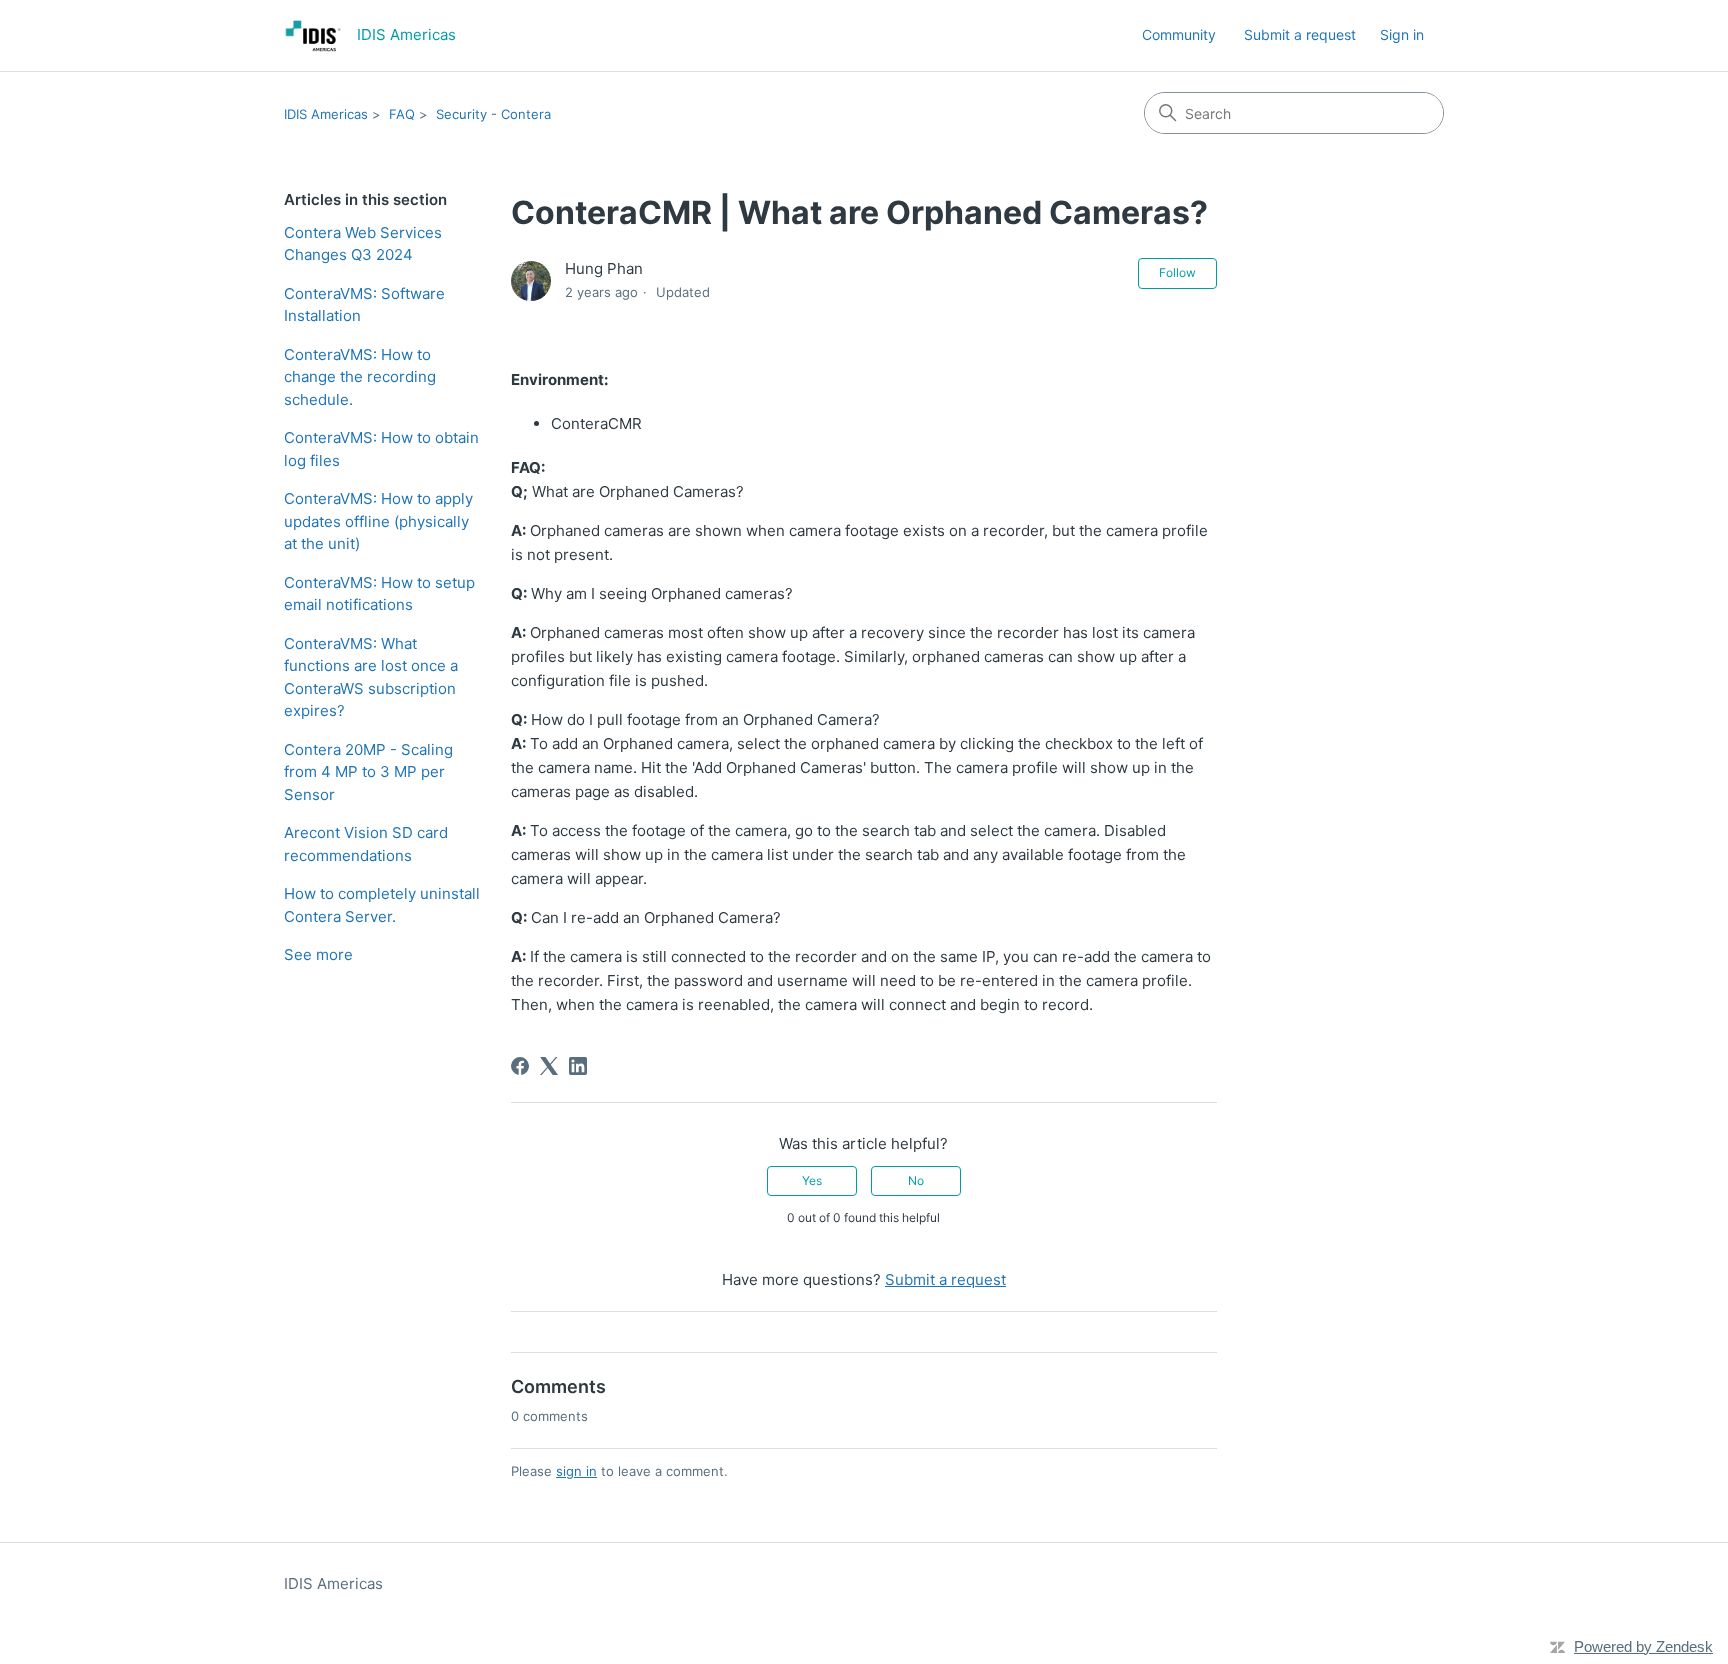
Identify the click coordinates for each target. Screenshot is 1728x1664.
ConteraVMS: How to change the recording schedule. (360, 377)
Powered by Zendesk (1643, 1646)
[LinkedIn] (578, 1066)
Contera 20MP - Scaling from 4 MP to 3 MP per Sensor (368, 772)
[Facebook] (520, 1066)
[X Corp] (549, 1066)
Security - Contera (493, 114)
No (916, 1180)
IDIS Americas (326, 114)
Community (1179, 34)
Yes (812, 1180)
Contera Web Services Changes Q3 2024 (363, 244)
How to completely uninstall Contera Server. (382, 905)
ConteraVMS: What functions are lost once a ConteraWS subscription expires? (371, 677)
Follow (1177, 272)
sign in (576, 1471)
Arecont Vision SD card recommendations (366, 844)
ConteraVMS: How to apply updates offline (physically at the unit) (378, 521)
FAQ (402, 114)
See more (318, 954)
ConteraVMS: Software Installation (364, 305)
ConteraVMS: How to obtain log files (381, 449)
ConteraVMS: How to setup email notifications (379, 594)
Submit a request (1300, 34)
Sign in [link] (1402, 34)
